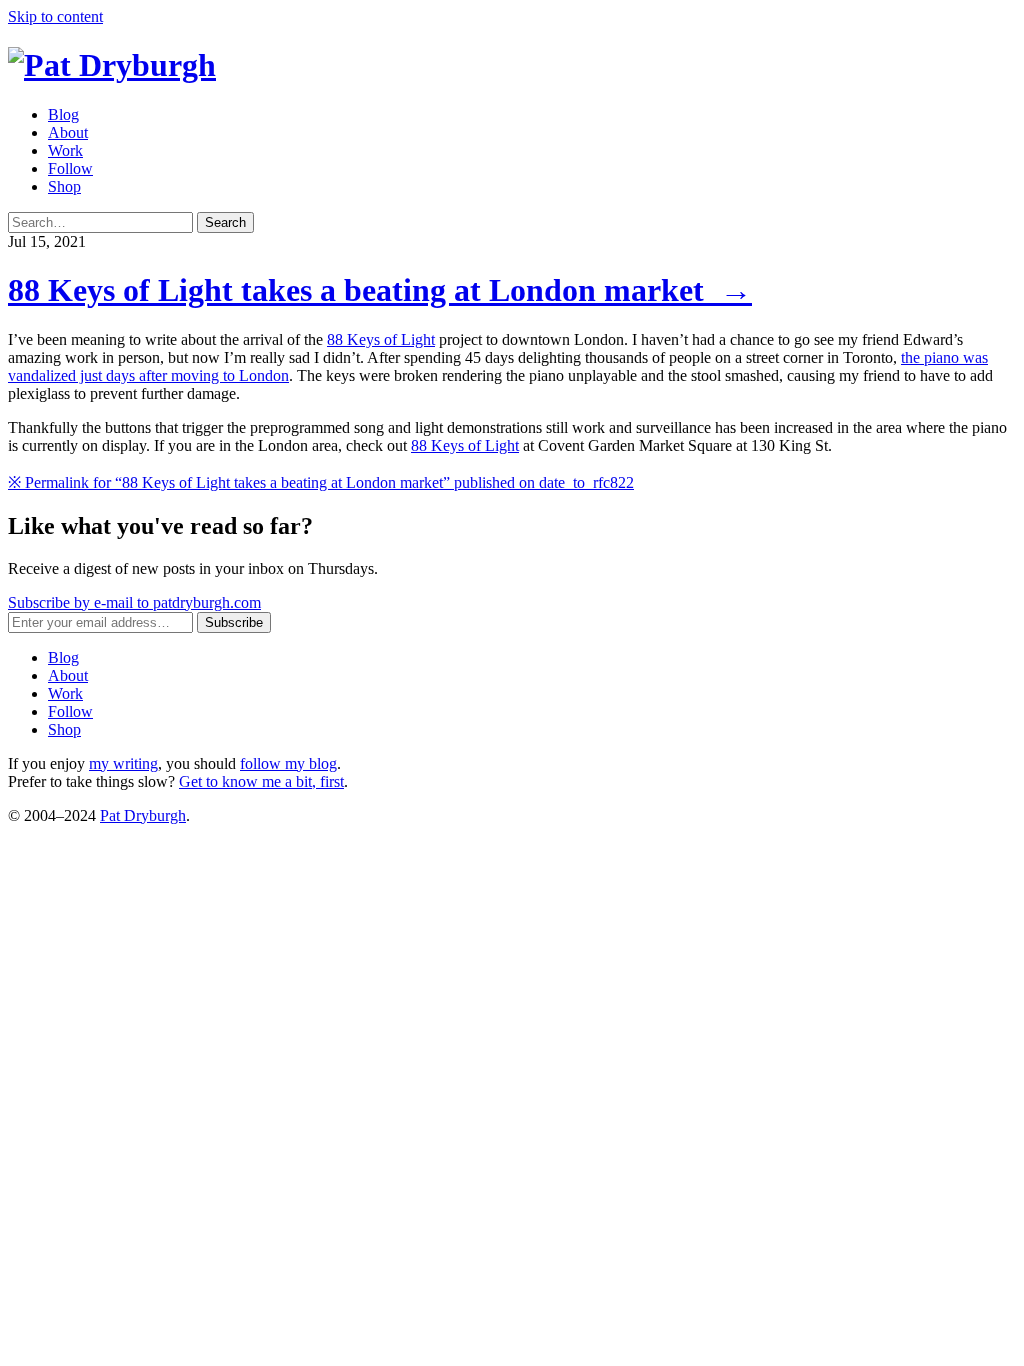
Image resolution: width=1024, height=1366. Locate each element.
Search (225, 222)
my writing (123, 763)
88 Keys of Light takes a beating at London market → (380, 290)
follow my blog (288, 763)
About (68, 132)
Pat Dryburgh (143, 815)
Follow (70, 168)
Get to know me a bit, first (261, 781)
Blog (63, 114)
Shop (64, 186)
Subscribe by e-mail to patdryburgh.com (134, 602)
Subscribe (234, 622)
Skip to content (55, 16)
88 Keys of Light (381, 339)
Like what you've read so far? (160, 526)
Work (65, 150)
